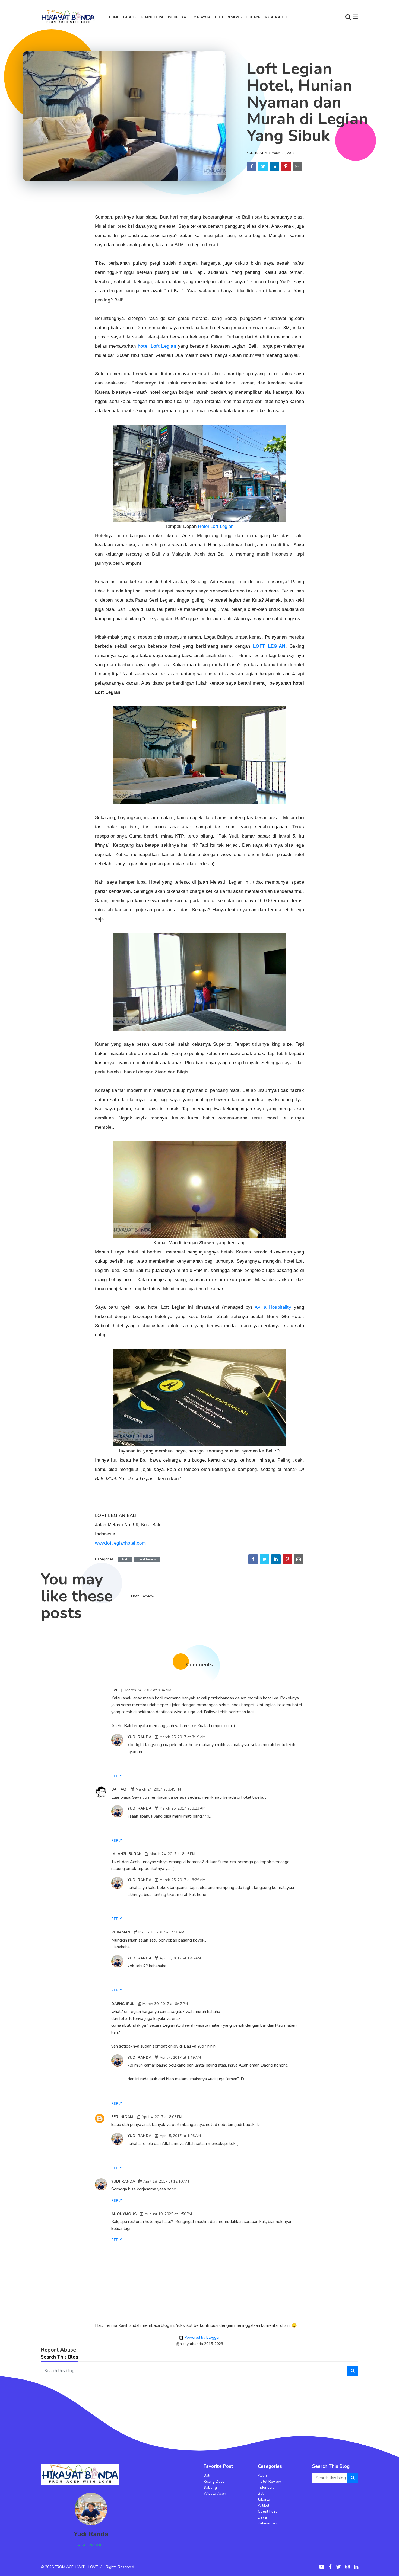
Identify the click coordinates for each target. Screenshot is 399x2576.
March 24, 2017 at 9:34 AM (148, 1690)
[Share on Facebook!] (252, 166)
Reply (117, 1776)
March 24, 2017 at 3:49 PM (158, 1789)
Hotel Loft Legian (216, 526)
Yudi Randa (257, 153)
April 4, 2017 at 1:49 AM (180, 2057)
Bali (125, 1559)
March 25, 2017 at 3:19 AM (183, 1737)
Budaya (253, 17)
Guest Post (267, 2511)
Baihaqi (119, 1789)
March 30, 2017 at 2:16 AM (161, 1932)
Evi (114, 1690)
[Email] (297, 166)
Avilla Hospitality (274, 1307)
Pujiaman (121, 1932)
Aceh (262, 2476)
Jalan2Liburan (126, 1854)
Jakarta (264, 2499)
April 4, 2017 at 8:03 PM (162, 2117)
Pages (129, 17)
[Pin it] (286, 166)
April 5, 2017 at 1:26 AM (180, 2136)
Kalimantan (267, 2523)
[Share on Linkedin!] (275, 166)
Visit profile (91, 2545)
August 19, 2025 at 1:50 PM (168, 2214)
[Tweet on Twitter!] (263, 166)
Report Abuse (58, 2350)
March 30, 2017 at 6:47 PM (165, 2004)
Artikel (264, 2505)
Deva (262, 2517)
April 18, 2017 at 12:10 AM (166, 2181)
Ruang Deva (153, 17)
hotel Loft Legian (157, 346)
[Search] (353, 2371)
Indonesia (177, 17)
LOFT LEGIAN (269, 646)
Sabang (210, 2487)
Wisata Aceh (276, 17)
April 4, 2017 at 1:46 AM (180, 1958)
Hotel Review (227, 17)
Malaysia (202, 17)
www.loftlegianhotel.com (120, 1543)
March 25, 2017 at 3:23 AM (183, 1808)
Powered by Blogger (202, 2338)
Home (114, 17)
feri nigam (122, 2117)
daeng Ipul (123, 2004)
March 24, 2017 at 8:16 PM (172, 1854)
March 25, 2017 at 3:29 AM (183, 1880)
